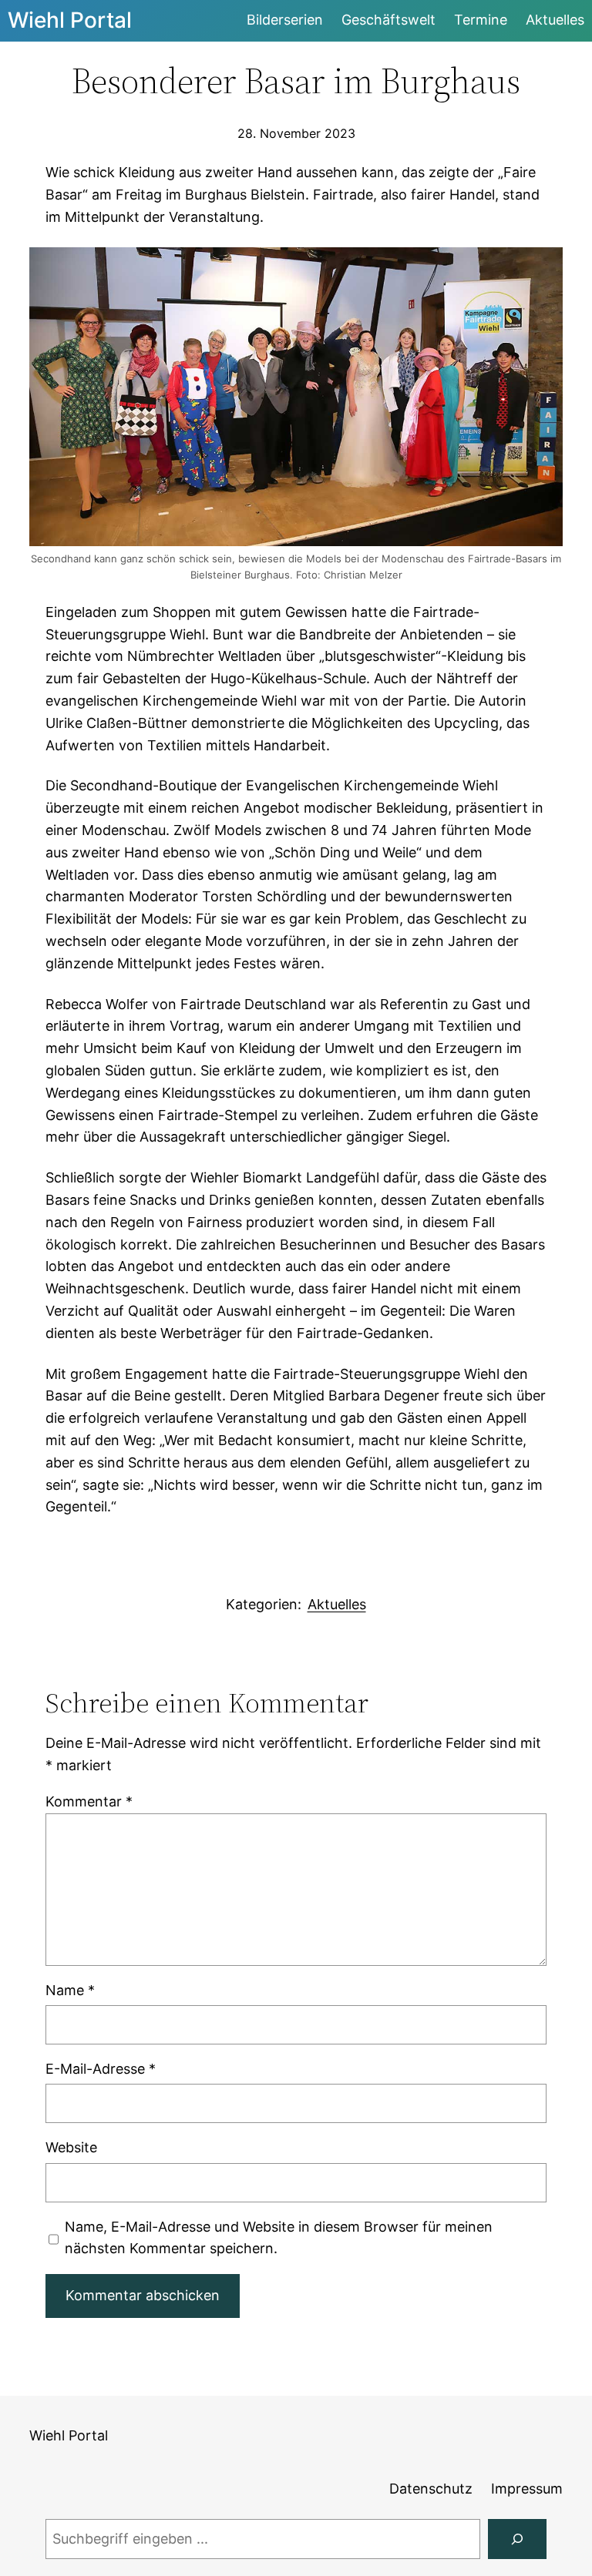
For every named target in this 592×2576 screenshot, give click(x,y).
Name (70, 1990)
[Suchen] (517, 2539)
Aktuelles (337, 1604)
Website (71, 2147)
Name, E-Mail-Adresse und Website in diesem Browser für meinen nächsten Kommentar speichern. (279, 2238)
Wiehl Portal (70, 20)
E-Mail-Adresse (101, 2069)
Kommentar (89, 1801)
